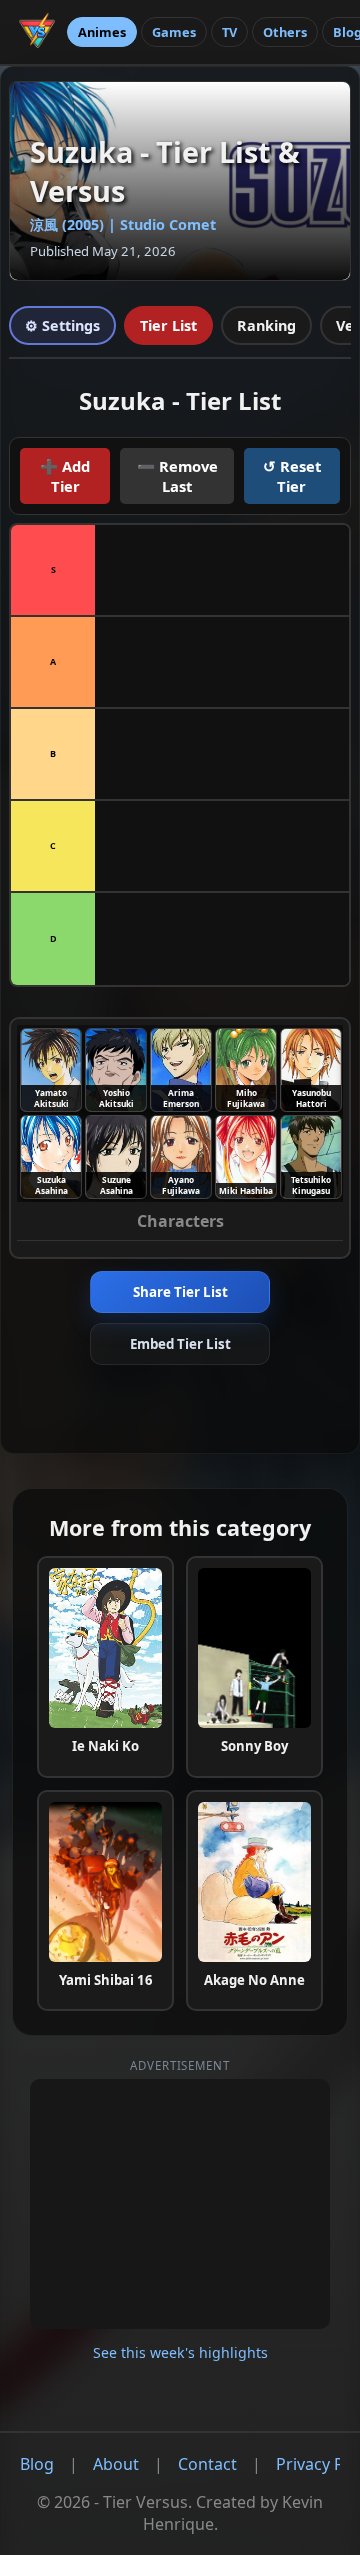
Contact (207, 2464)
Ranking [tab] (266, 325)
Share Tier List (180, 1292)
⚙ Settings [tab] (62, 325)
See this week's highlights (180, 2352)
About (116, 2464)
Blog (37, 2464)
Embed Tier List (180, 1344)
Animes (102, 32)
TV (229, 32)
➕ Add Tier (65, 476)
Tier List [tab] (168, 325)
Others (285, 32)
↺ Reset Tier (292, 476)
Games (174, 32)
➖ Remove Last (177, 476)
